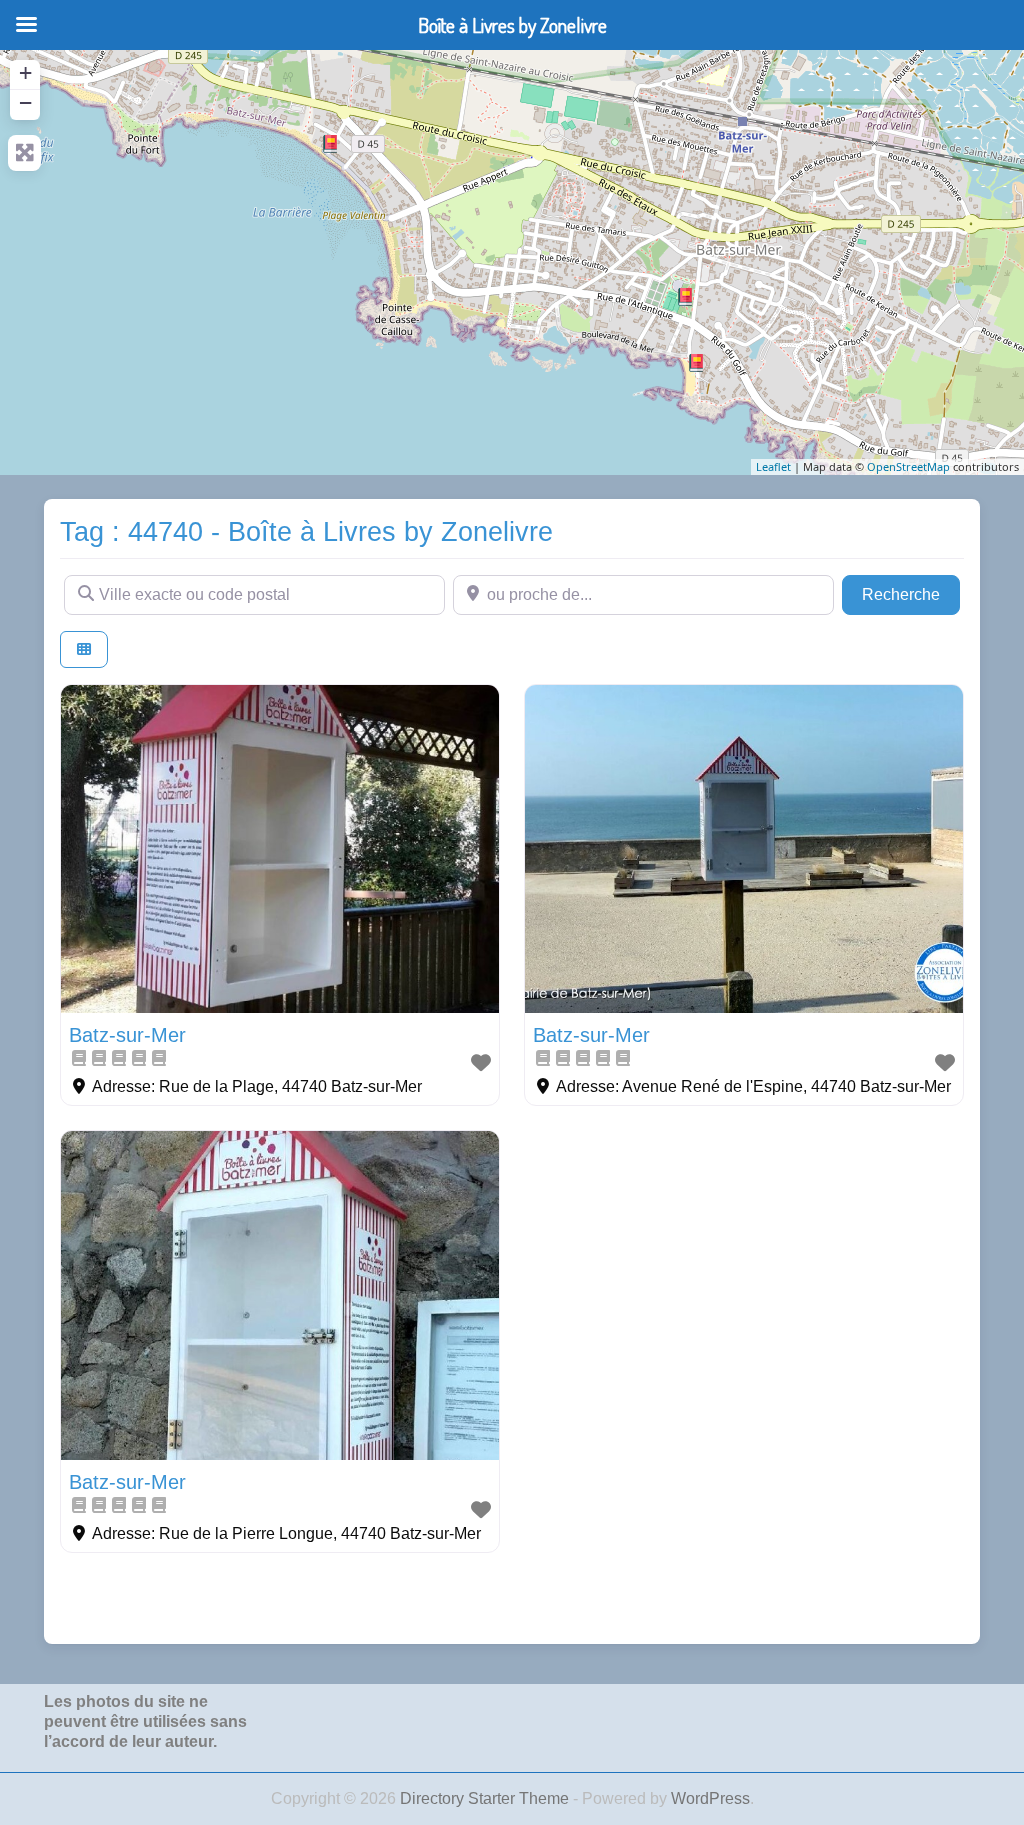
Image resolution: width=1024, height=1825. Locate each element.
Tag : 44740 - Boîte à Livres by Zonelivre (306, 532)
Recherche (911, 594)
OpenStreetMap (908, 466)
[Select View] (84, 649)
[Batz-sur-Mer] (696, 363)
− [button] (25, 102)
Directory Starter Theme (486, 1798)
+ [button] (25, 72)
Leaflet (773, 466)
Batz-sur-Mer (127, 1035)
